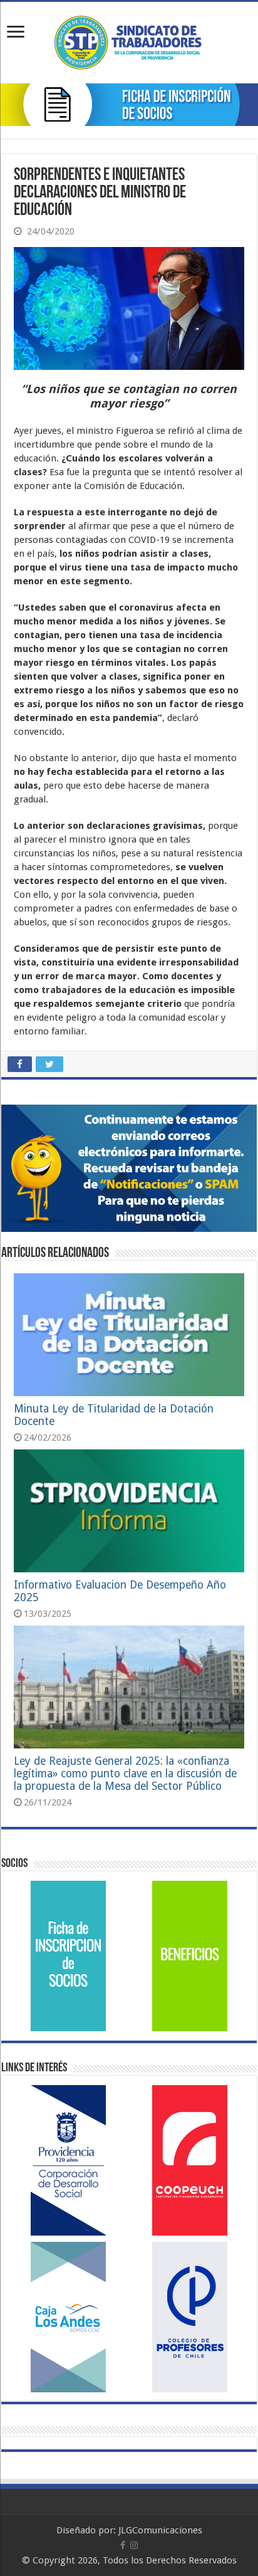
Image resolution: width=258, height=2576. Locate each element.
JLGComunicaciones (160, 2530)
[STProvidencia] (129, 40)
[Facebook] (123, 2545)
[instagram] (134, 2545)
